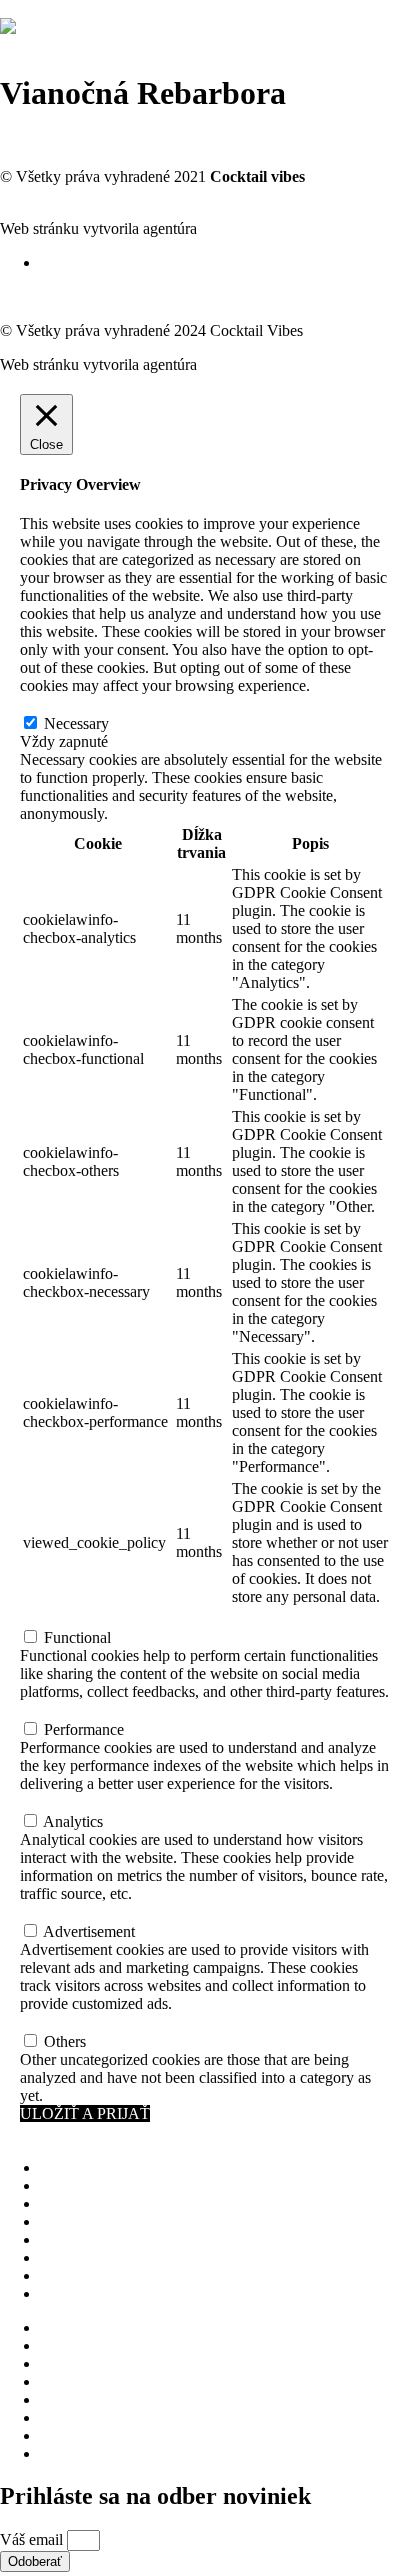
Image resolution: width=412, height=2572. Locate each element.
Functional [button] (53, 1617)
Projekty (66, 2203)
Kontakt (65, 2293)
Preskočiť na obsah (60, 8)
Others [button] (41, 2021)
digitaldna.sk (241, 228)
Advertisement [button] (66, 1911)
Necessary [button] (52, 703)
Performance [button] (60, 1709)
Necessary (76, 723)
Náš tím (64, 2185)
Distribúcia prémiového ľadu (131, 2257)
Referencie (74, 2275)
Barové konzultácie (101, 2221)
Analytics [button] (50, 1801)
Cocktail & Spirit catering (120, 2239)
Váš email (33, 2539)
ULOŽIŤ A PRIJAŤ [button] (85, 2113)
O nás (58, 2167)
